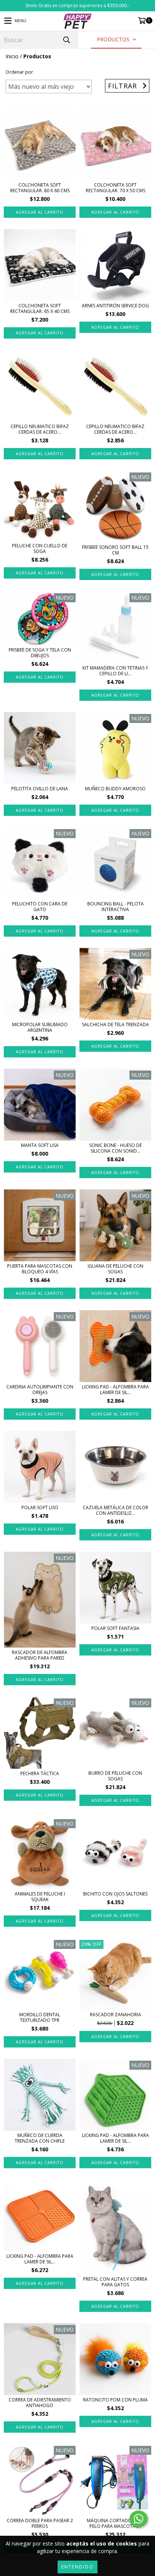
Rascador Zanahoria (115, 2015)
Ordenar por (19, 72)
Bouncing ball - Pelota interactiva (115, 907)
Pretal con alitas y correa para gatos (115, 2282)
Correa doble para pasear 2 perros (40, 2523)
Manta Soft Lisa (40, 1145)
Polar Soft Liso (40, 1507)
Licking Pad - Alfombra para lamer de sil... (115, 1390)
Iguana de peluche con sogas (115, 1269)
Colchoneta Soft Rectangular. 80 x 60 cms (40, 188)
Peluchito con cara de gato (40, 907)
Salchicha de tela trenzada (115, 1024)
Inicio (12, 56)
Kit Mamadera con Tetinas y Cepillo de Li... (115, 671)
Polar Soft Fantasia (115, 1628)
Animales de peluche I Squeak (40, 1897)
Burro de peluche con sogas (115, 1776)
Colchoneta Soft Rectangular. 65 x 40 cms (40, 308)
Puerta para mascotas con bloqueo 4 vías (40, 1269)
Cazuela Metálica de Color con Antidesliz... (115, 1510)
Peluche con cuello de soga (40, 548)
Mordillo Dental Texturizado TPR (40, 2017)
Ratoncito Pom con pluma (115, 2400)
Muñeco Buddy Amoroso (115, 789)
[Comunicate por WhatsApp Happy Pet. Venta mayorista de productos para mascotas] (138, 2519)
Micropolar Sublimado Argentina (40, 1027)
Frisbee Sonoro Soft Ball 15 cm (115, 550)
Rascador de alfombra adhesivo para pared (40, 1655)
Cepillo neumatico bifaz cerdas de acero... (40, 429)
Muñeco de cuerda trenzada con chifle (40, 2138)
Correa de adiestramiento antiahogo (40, 2403)
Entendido (77, 2567)
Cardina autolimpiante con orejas (40, 1390)
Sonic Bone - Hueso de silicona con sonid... (115, 1148)
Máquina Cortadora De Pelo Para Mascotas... (115, 2523)
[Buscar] (66, 40)
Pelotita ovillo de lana (40, 789)
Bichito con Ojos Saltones (115, 1894)
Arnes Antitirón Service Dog (115, 306)
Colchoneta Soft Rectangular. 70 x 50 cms (115, 188)
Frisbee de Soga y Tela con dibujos (40, 653)
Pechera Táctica (40, 1773)
